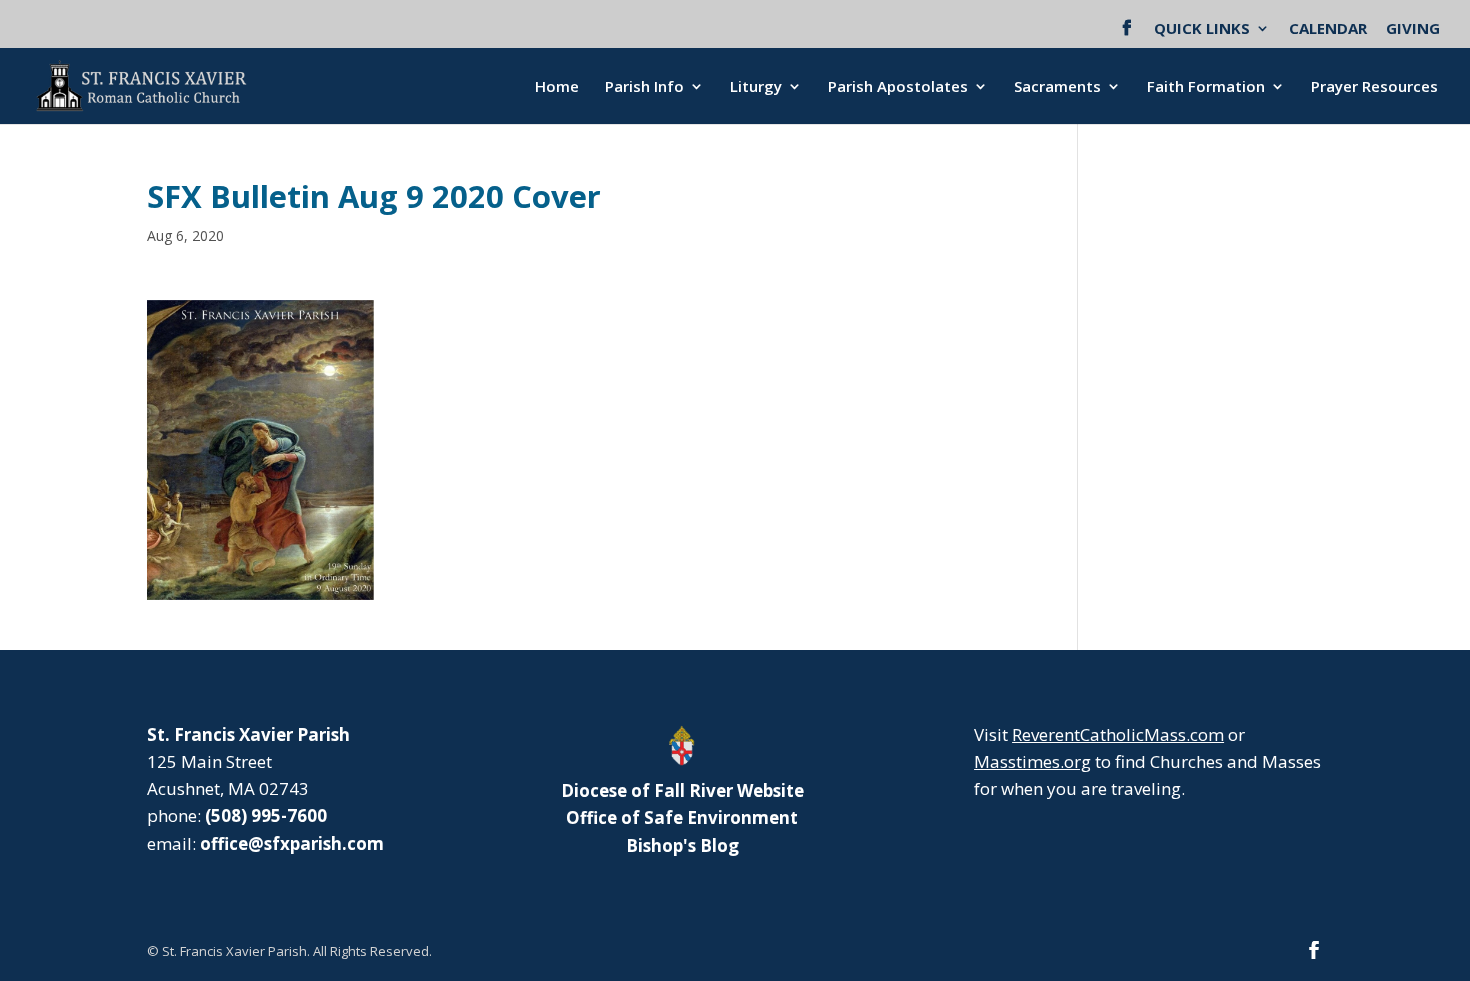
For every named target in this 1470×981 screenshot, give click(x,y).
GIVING (1413, 29)
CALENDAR (1328, 29)
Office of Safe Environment (682, 817)
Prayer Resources (1374, 87)
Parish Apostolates (898, 87)
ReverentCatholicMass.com (1118, 734)
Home (557, 87)
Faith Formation (1206, 87)
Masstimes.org (1032, 761)
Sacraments (1057, 87)
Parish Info (644, 87)
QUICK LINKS (1202, 29)
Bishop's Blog (682, 845)
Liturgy (756, 87)
